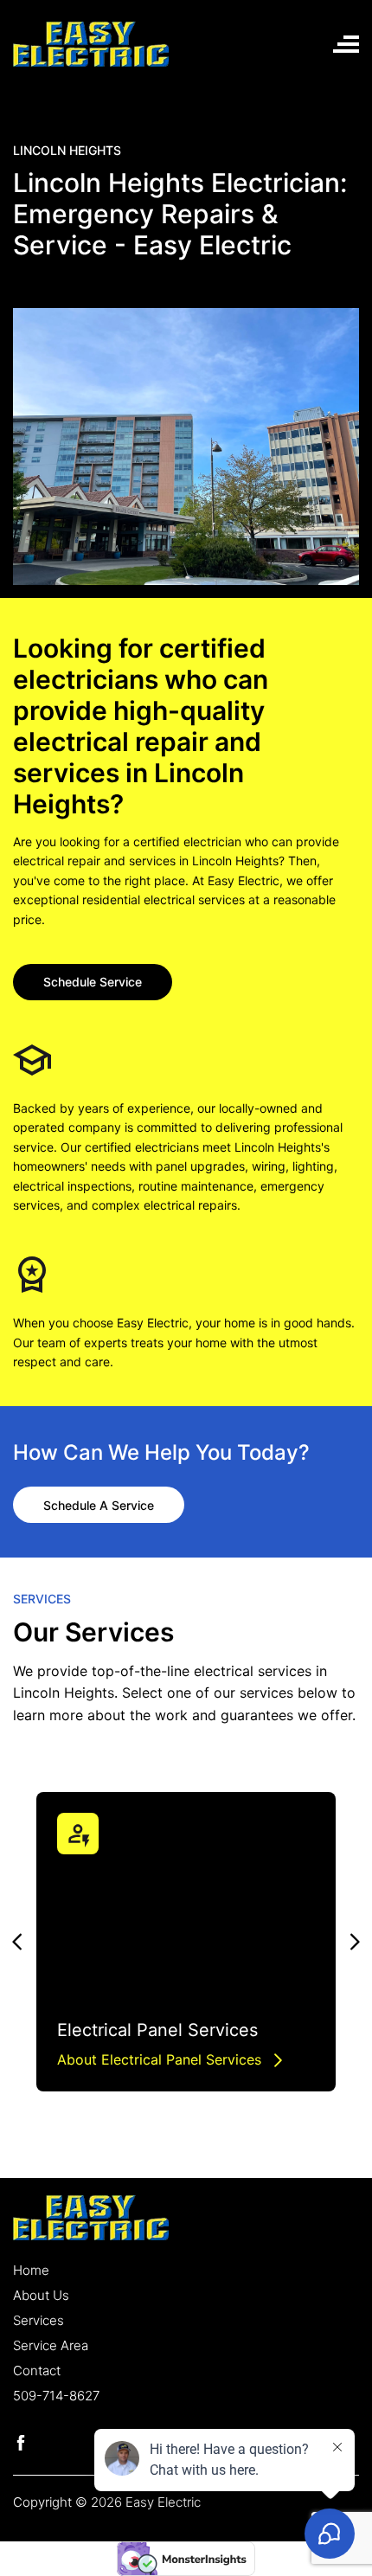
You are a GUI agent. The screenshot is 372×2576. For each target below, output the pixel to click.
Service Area (51, 2345)
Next (356, 1942)
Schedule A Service (99, 1505)
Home (31, 2270)
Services (38, 2320)
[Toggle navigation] (346, 44)
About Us (41, 2295)
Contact (37, 2370)
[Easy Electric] (91, 42)
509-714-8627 (56, 2396)
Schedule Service (93, 982)
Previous (16, 1942)
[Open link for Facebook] (21, 2441)
